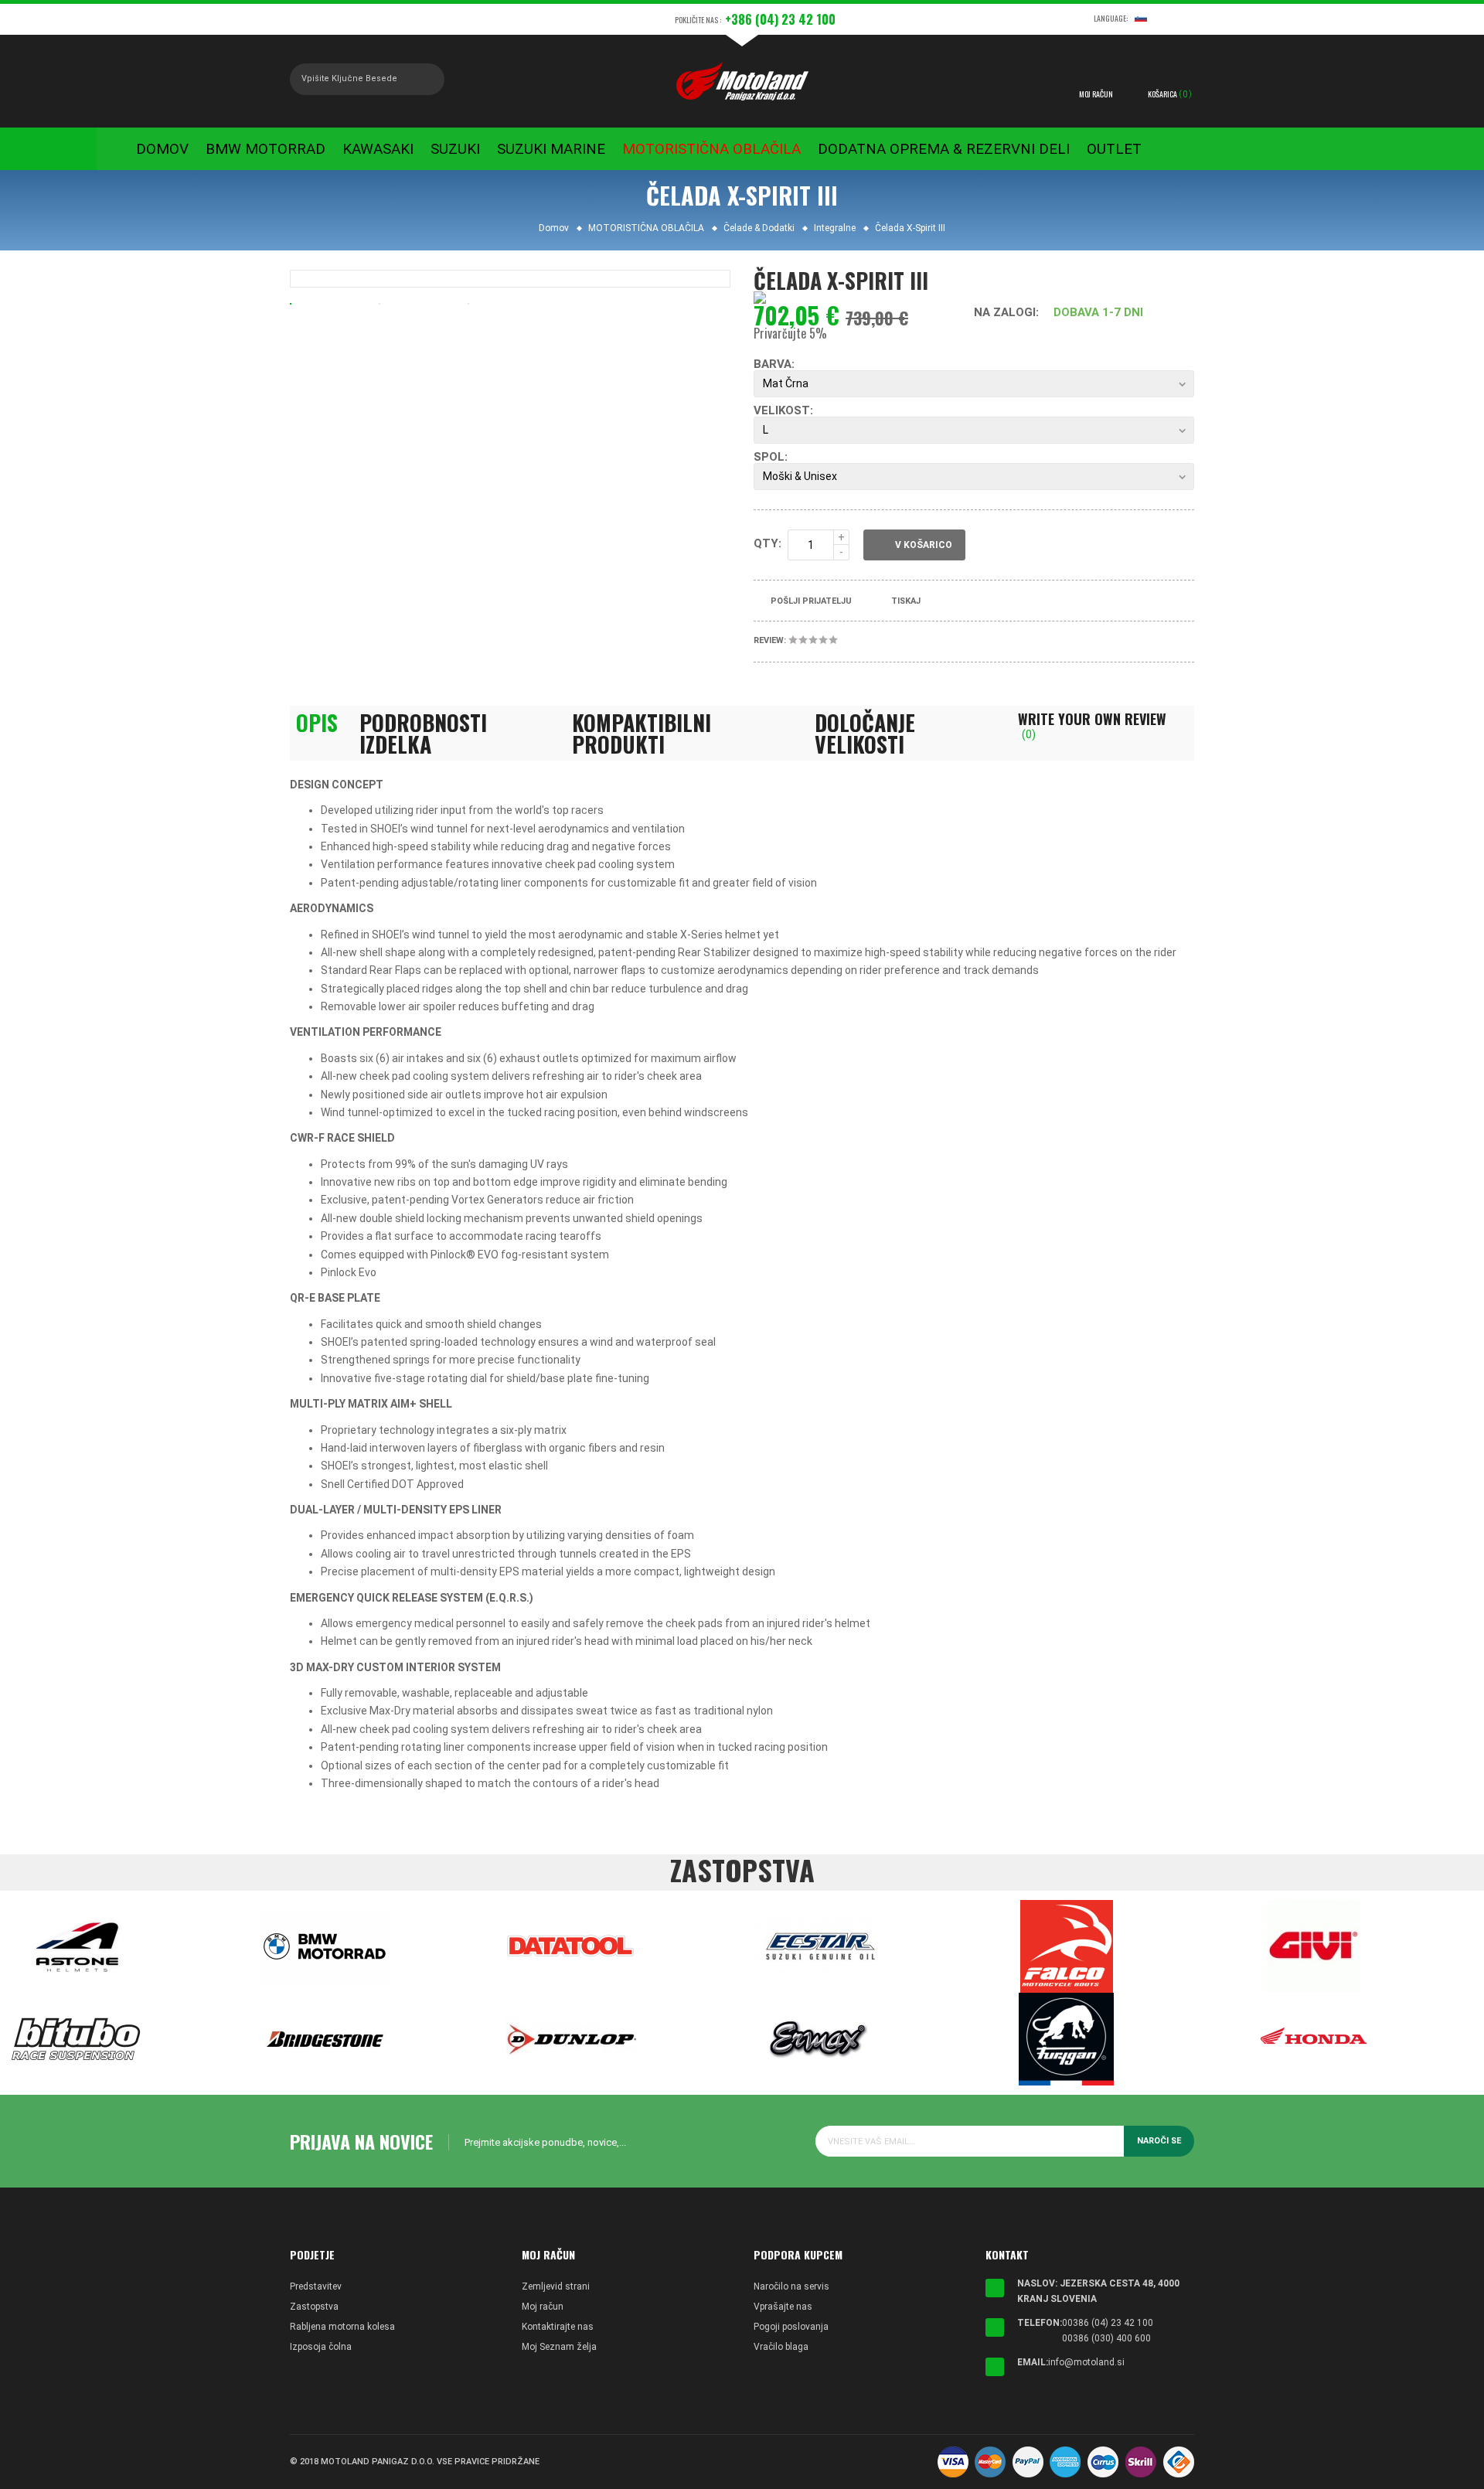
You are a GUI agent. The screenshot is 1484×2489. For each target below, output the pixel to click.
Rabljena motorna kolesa (342, 2327)
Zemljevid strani (556, 2286)
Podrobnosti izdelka (423, 734)
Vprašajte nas (783, 2307)
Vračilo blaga (781, 2347)
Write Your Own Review (1092, 726)
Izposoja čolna (321, 2347)
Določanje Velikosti (865, 734)
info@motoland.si (1086, 2362)
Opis (317, 723)
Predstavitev (316, 2286)
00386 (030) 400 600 (1106, 2338)
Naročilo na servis (791, 2286)
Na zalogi (1005, 312)
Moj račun (543, 2307)
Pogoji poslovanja (791, 2327)
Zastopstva (314, 2307)
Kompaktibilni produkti (642, 734)
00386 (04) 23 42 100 (1108, 2323)
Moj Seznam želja (559, 2347)
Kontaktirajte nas (558, 2327)
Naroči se (1159, 2141)
